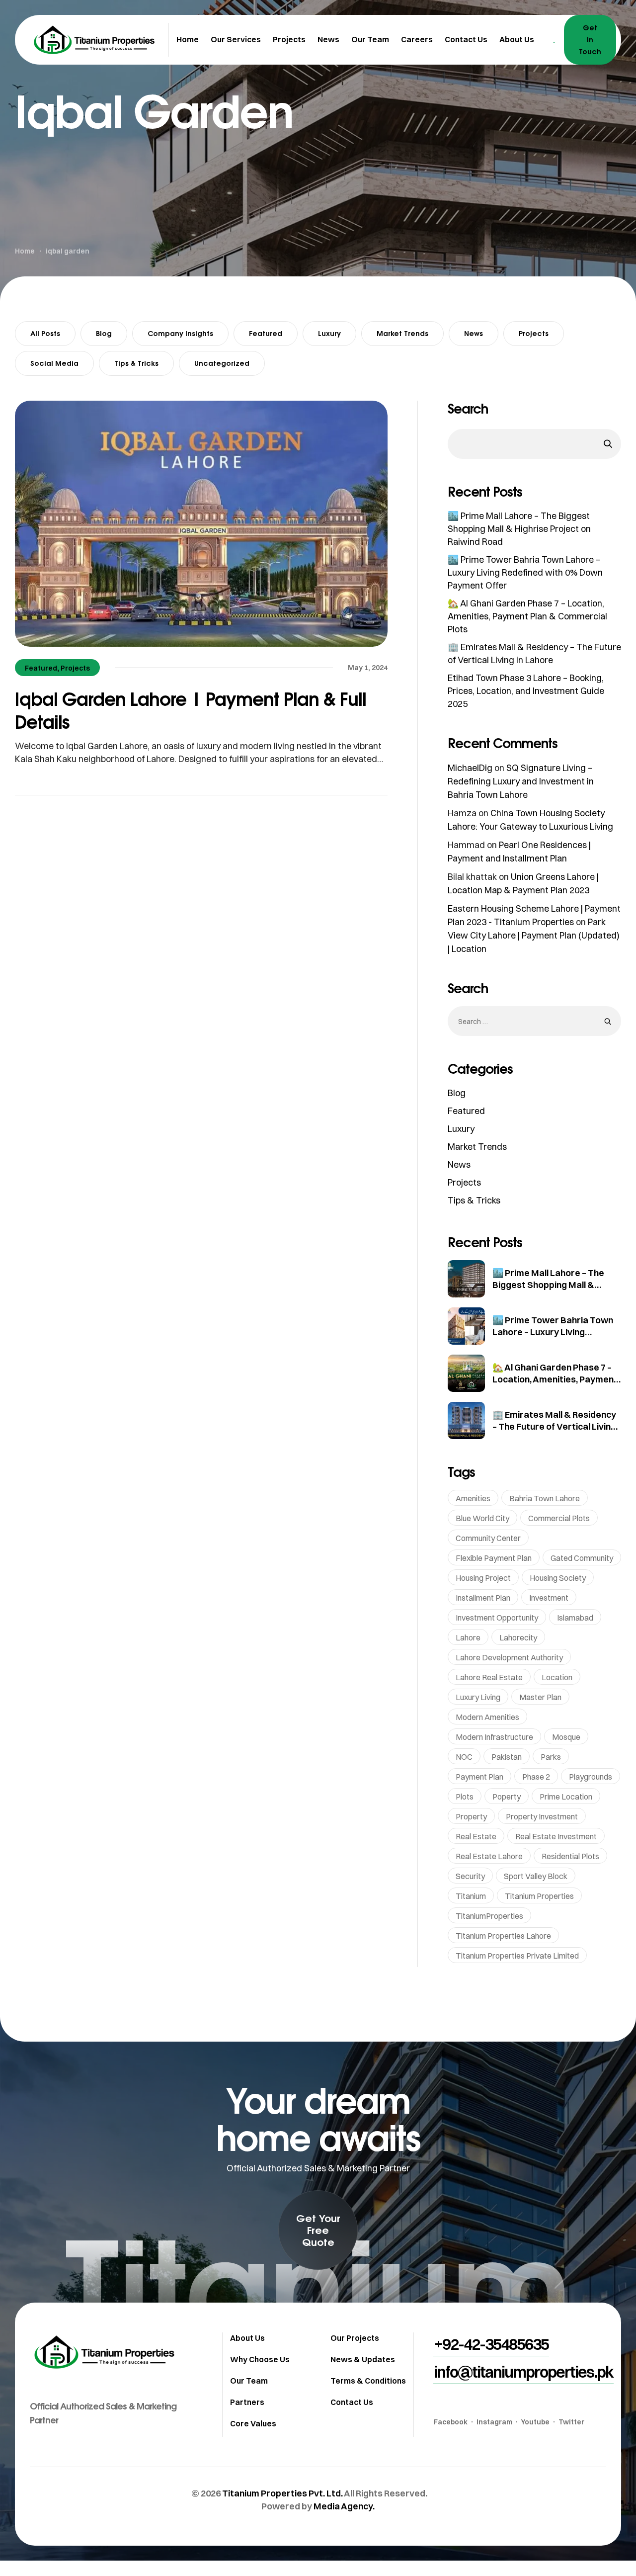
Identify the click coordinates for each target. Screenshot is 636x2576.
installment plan (483, 1598)
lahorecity (518, 1637)
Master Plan (540, 1697)
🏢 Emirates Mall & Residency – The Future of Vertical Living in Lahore (554, 1426)
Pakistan (507, 1757)
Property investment (542, 1816)
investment (549, 1598)
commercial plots (559, 1518)
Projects (534, 333)
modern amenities (487, 1717)
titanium (471, 1896)
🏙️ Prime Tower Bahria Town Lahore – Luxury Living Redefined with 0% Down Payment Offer (525, 572)
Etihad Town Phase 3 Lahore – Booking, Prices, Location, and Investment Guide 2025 (526, 691)
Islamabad (575, 1618)
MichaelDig (470, 768)
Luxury (329, 333)
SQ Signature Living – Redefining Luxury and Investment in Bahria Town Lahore (521, 781)
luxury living (478, 1697)
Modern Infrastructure (494, 1737)
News (474, 333)
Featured (266, 333)
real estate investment (556, 1836)
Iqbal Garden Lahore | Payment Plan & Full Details (191, 710)
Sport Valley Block (536, 1876)
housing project (483, 1578)
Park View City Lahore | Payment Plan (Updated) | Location (534, 935)
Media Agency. (344, 2506)
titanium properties (539, 1896)
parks (551, 1757)
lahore (468, 1637)
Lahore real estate (489, 1677)
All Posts (45, 333)
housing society (558, 1578)
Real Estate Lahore (489, 1856)
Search (468, 409)
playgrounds (591, 1777)
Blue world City (482, 1518)
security (470, 1876)
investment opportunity (497, 1618)
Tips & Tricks (136, 363)
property (471, 1816)
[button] (318, 2230)
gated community (582, 1558)
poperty (507, 1797)
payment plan (479, 1777)
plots (465, 1797)
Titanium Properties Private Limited (517, 1956)
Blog (104, 333)
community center (488, 1538)
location (557, 1677)
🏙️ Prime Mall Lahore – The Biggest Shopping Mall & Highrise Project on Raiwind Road (519, 529)
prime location (566, 1797)
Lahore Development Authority (509, 1657)
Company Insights (180, 333)
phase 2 (536, 1777)
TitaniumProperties (489, 1916)
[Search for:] (534, 1021)
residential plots (570, 1856)
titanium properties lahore (503, 1936)
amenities (473, 1498)
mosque (566, 1737)
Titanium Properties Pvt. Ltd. (282, 2493)
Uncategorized (222, 363)
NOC (464, 1757)
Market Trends (402, 333)
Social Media (54, 363)
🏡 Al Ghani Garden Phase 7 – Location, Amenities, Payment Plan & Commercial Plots (527, 616)
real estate (476, 1836)
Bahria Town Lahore (545, 1498)
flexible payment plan (494, 1558)
